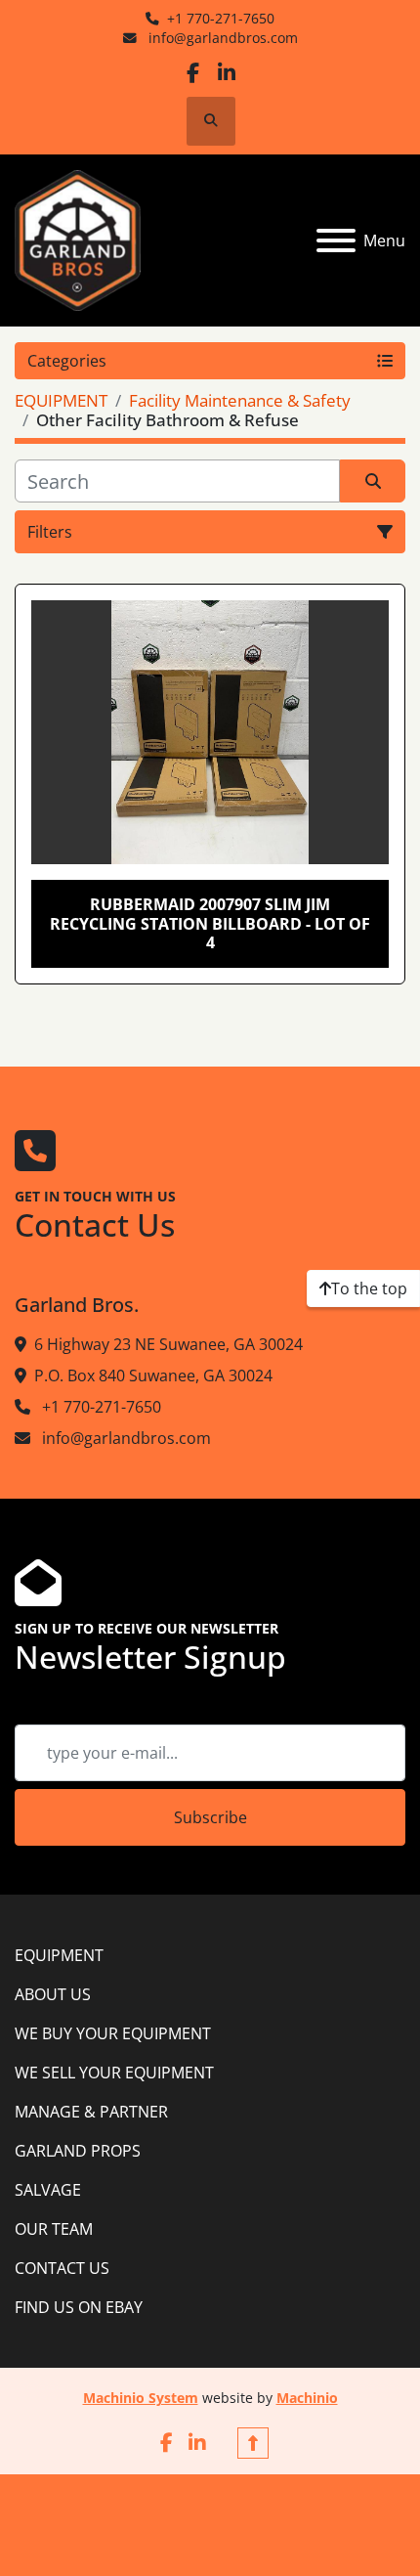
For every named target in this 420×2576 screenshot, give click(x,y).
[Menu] (336, 240)
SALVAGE (48, 2190)
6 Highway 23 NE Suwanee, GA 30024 (168, 1344)
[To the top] (253, 2443)
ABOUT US (53, 1994)
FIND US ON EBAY (79, 2307)
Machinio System (141, 2398)
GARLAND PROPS (78, 2151)
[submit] (373, 481)
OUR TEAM (54, 2229)
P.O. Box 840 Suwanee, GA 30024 (153, 1375)
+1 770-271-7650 (221, 18)
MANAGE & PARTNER (91, 2112)
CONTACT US (62, 2268)
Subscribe (210, 1817)
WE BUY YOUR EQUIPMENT (113, 2033)
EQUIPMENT (59, 1955)
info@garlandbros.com (221, 38)
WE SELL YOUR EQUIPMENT (114, 2073)
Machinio (307, 2398)
